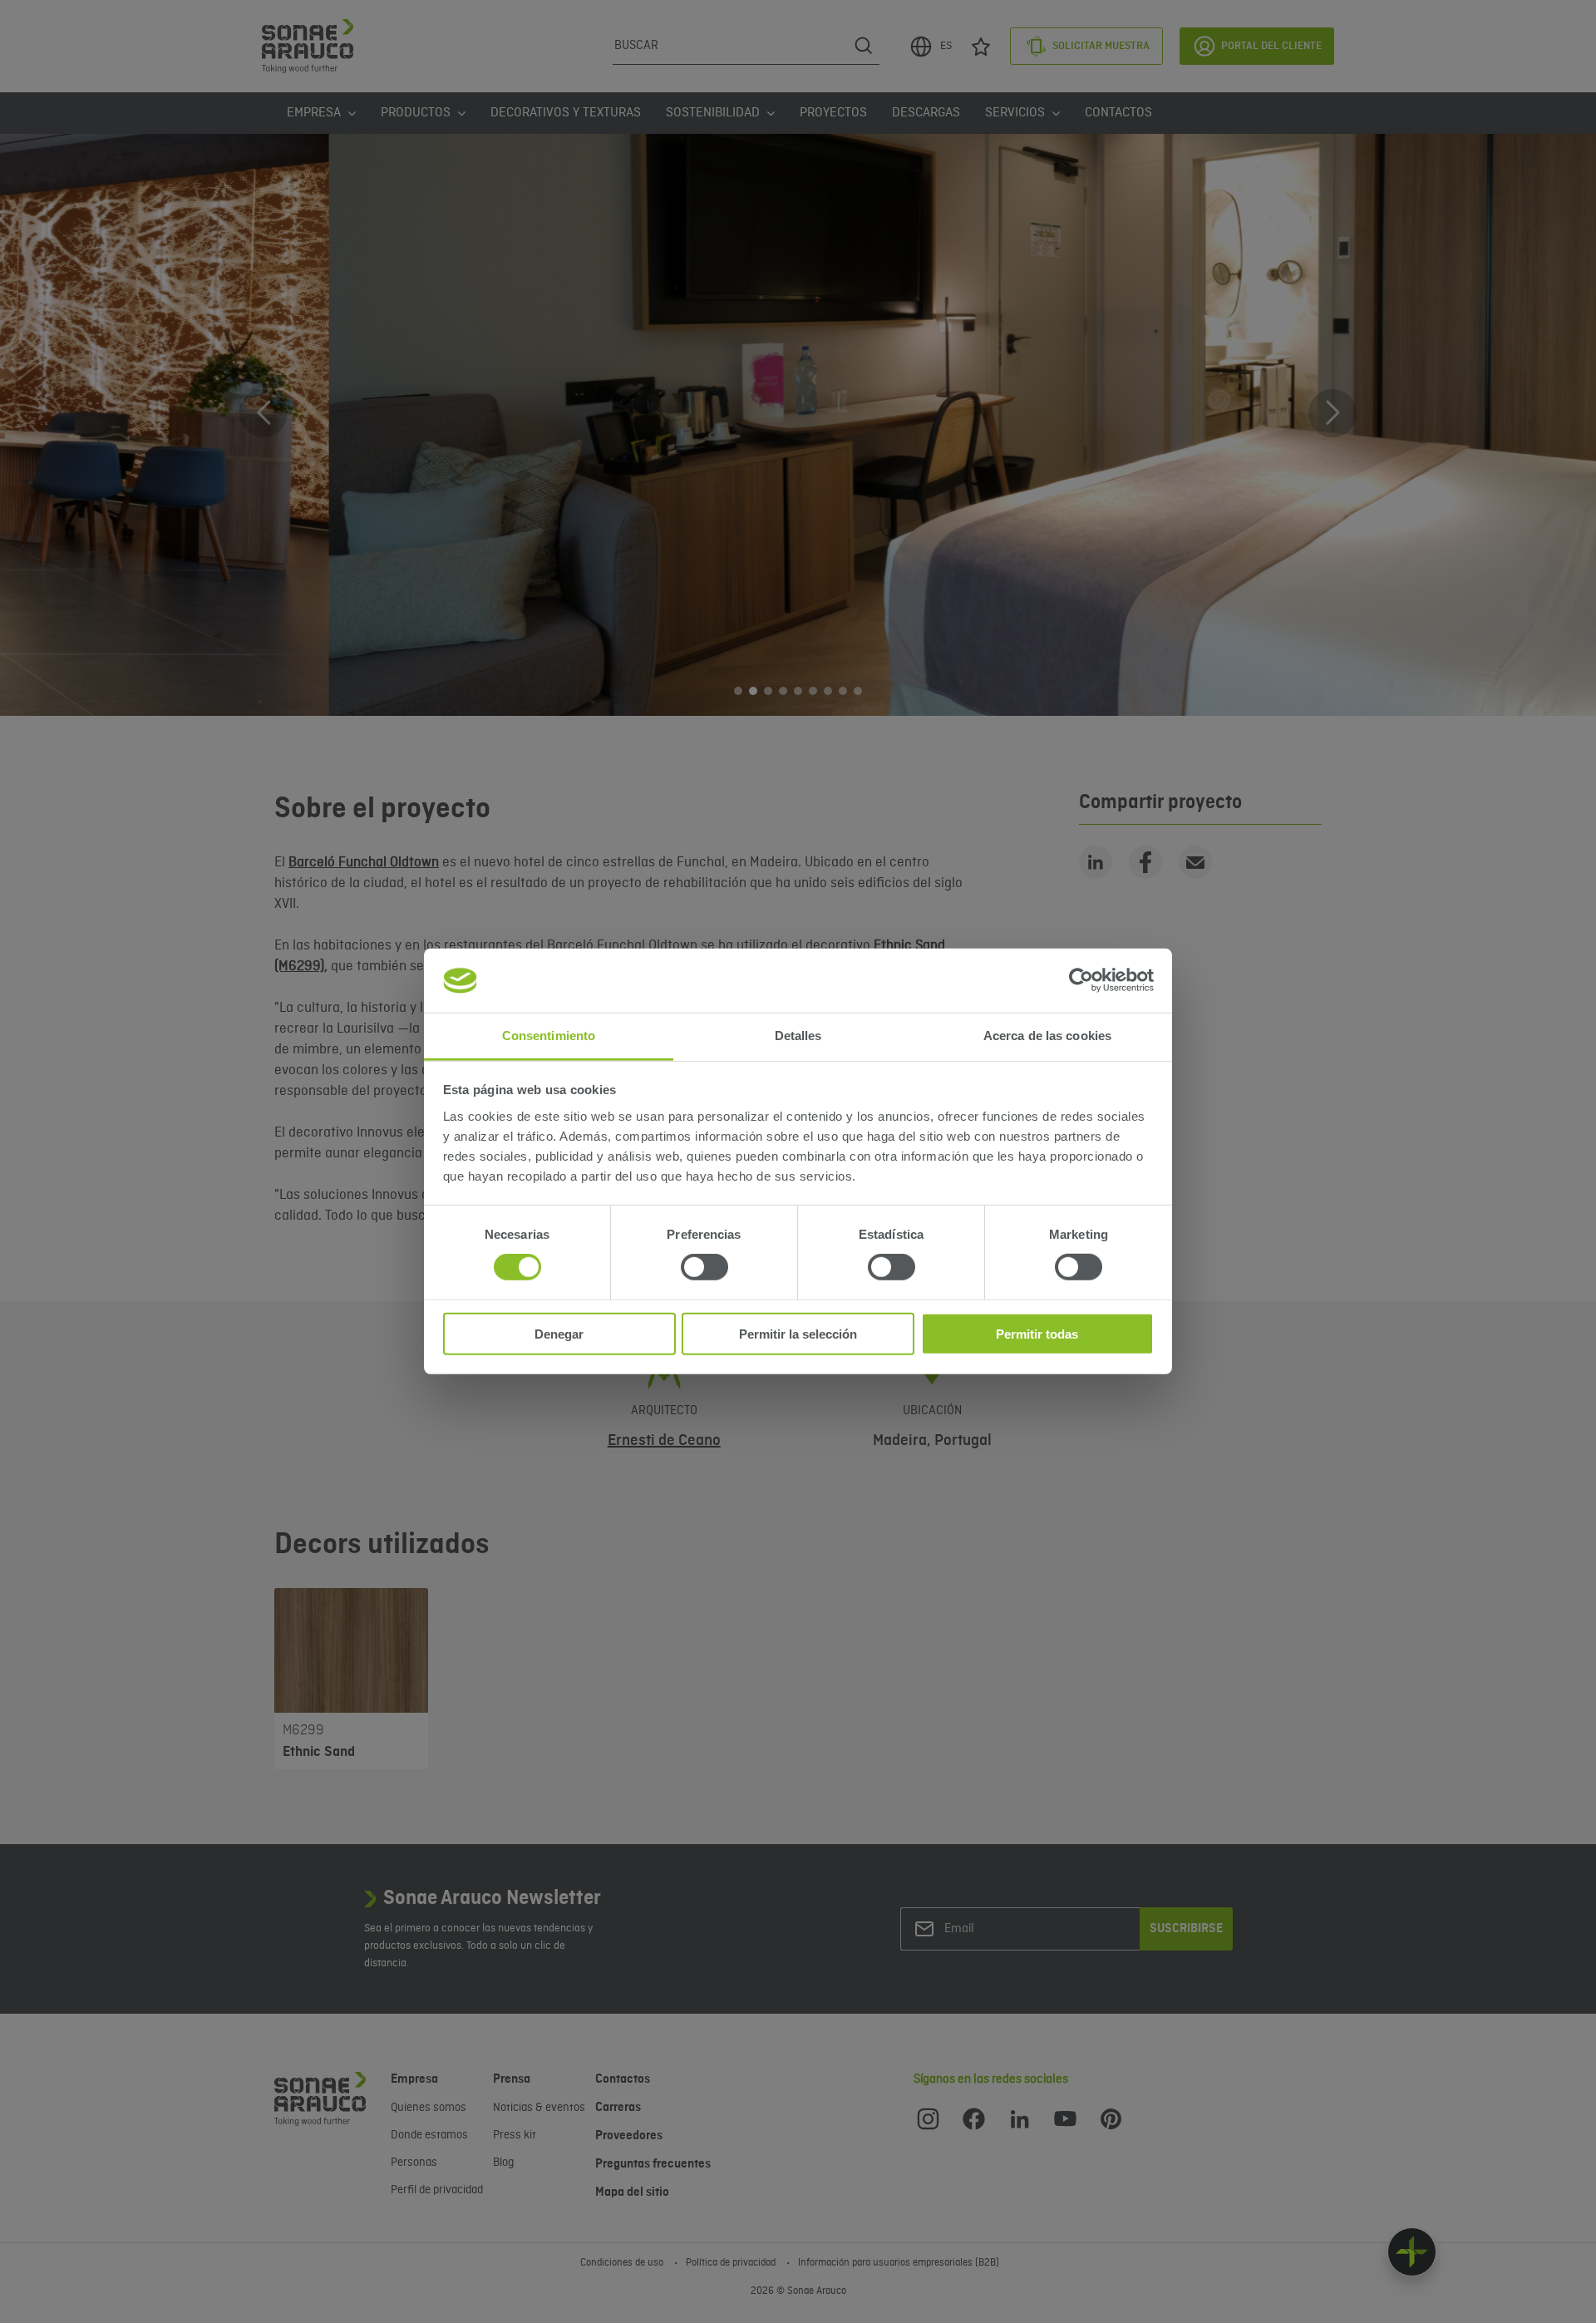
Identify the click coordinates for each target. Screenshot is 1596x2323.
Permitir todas (1037, 1333)
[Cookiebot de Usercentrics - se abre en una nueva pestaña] (1081, 980)
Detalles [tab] (798, 1036)
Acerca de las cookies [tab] (1047, 1036)
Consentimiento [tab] (549, 1036)
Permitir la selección (798, 1333)
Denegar (559, 1333)
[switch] (704, 1267)
